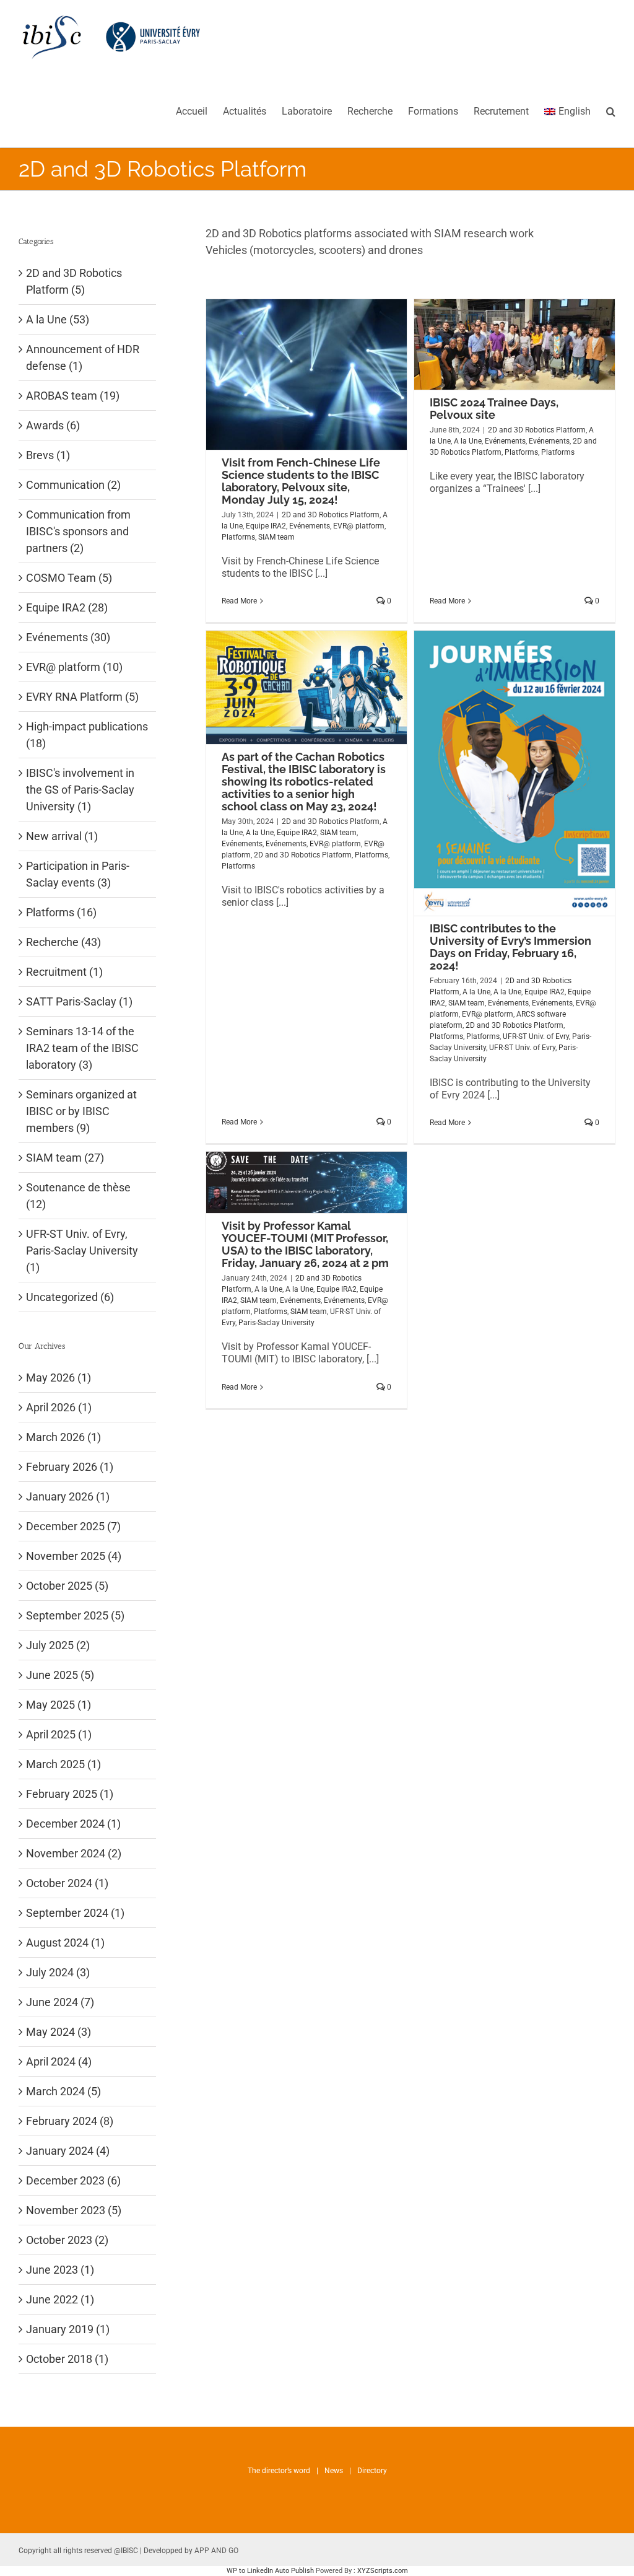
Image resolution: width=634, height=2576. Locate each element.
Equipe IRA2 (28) (67, 607)
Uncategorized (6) (70, 1297)
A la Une (468, 441)
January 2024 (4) (68, 2151)
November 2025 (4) (74, 1556)
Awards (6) (53, 425)
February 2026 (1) (70, 1467)
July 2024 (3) (58, 1972)
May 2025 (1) (59, 1705)
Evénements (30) (68, 637)
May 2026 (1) (59, 1378)
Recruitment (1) (64, 972)
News (334, 2471)
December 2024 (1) (73, 1824)
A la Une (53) (58, 319)
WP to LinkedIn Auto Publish (270, 2571)
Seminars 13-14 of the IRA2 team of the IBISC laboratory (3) (82, 1048)
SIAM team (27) (65, 1158)
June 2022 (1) (60, 2299)
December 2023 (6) (73, 2180)
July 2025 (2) (58, 1645)
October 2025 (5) (67, 1586)
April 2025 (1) (59, 1734)
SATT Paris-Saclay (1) (79, 1001)
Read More (239, 601)
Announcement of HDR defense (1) (83, 357)
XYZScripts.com (383, 2571)
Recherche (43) (63, 942)
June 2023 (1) (60, 2270)
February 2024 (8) (70, 2121)
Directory (372, 2471)
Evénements (310, 526)
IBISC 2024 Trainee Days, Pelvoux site (494, 409)
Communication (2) (73, 485)
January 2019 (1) (68, 2329)
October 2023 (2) (67, 2240)
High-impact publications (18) (87, 735)
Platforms (238, 537)
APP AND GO (216, 2551)
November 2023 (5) (74, 2210)
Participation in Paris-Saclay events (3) (78, 874)
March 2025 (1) (63, 1764)
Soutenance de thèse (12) (78, 1196)
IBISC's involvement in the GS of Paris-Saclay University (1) (80, 790)
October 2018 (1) (67, 2359)
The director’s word (279, 2471)
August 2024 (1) (65, 1943)
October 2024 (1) (67, 1883)
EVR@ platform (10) (74, 667)
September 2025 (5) (75, 1615)
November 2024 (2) (74, 1853)
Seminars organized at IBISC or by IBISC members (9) (81, 1111)
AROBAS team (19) (73, 396)
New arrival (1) (62, 836)
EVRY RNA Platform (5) (82, 697)
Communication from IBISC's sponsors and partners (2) (78, 531)
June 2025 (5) (60, 1675)
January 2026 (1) (68, 1496)
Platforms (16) (61, 912)
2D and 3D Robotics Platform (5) (74, 281)
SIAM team (276, 537)
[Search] (611, 111)
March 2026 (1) (63, 1437)
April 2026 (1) (59, 1407)
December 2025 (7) (73, 1526)
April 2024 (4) (59, 2061)
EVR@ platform (359, 526)
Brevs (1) (48, 455)
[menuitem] (199, 111)
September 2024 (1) (75, 1913)
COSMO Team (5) (69, 578)
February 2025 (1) (70, 1794)
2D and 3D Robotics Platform (331, 515)
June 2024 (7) (60, 2002)
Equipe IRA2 (266, 526)
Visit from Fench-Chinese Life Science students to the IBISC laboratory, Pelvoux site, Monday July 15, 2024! (301, 481)
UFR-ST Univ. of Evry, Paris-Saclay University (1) (82, 1251)
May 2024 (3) (59, 2032)
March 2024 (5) (63, 2091)
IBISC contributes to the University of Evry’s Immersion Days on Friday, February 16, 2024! (510, 947)
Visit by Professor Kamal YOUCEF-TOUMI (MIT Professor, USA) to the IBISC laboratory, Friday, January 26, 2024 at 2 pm (305, 1244)
